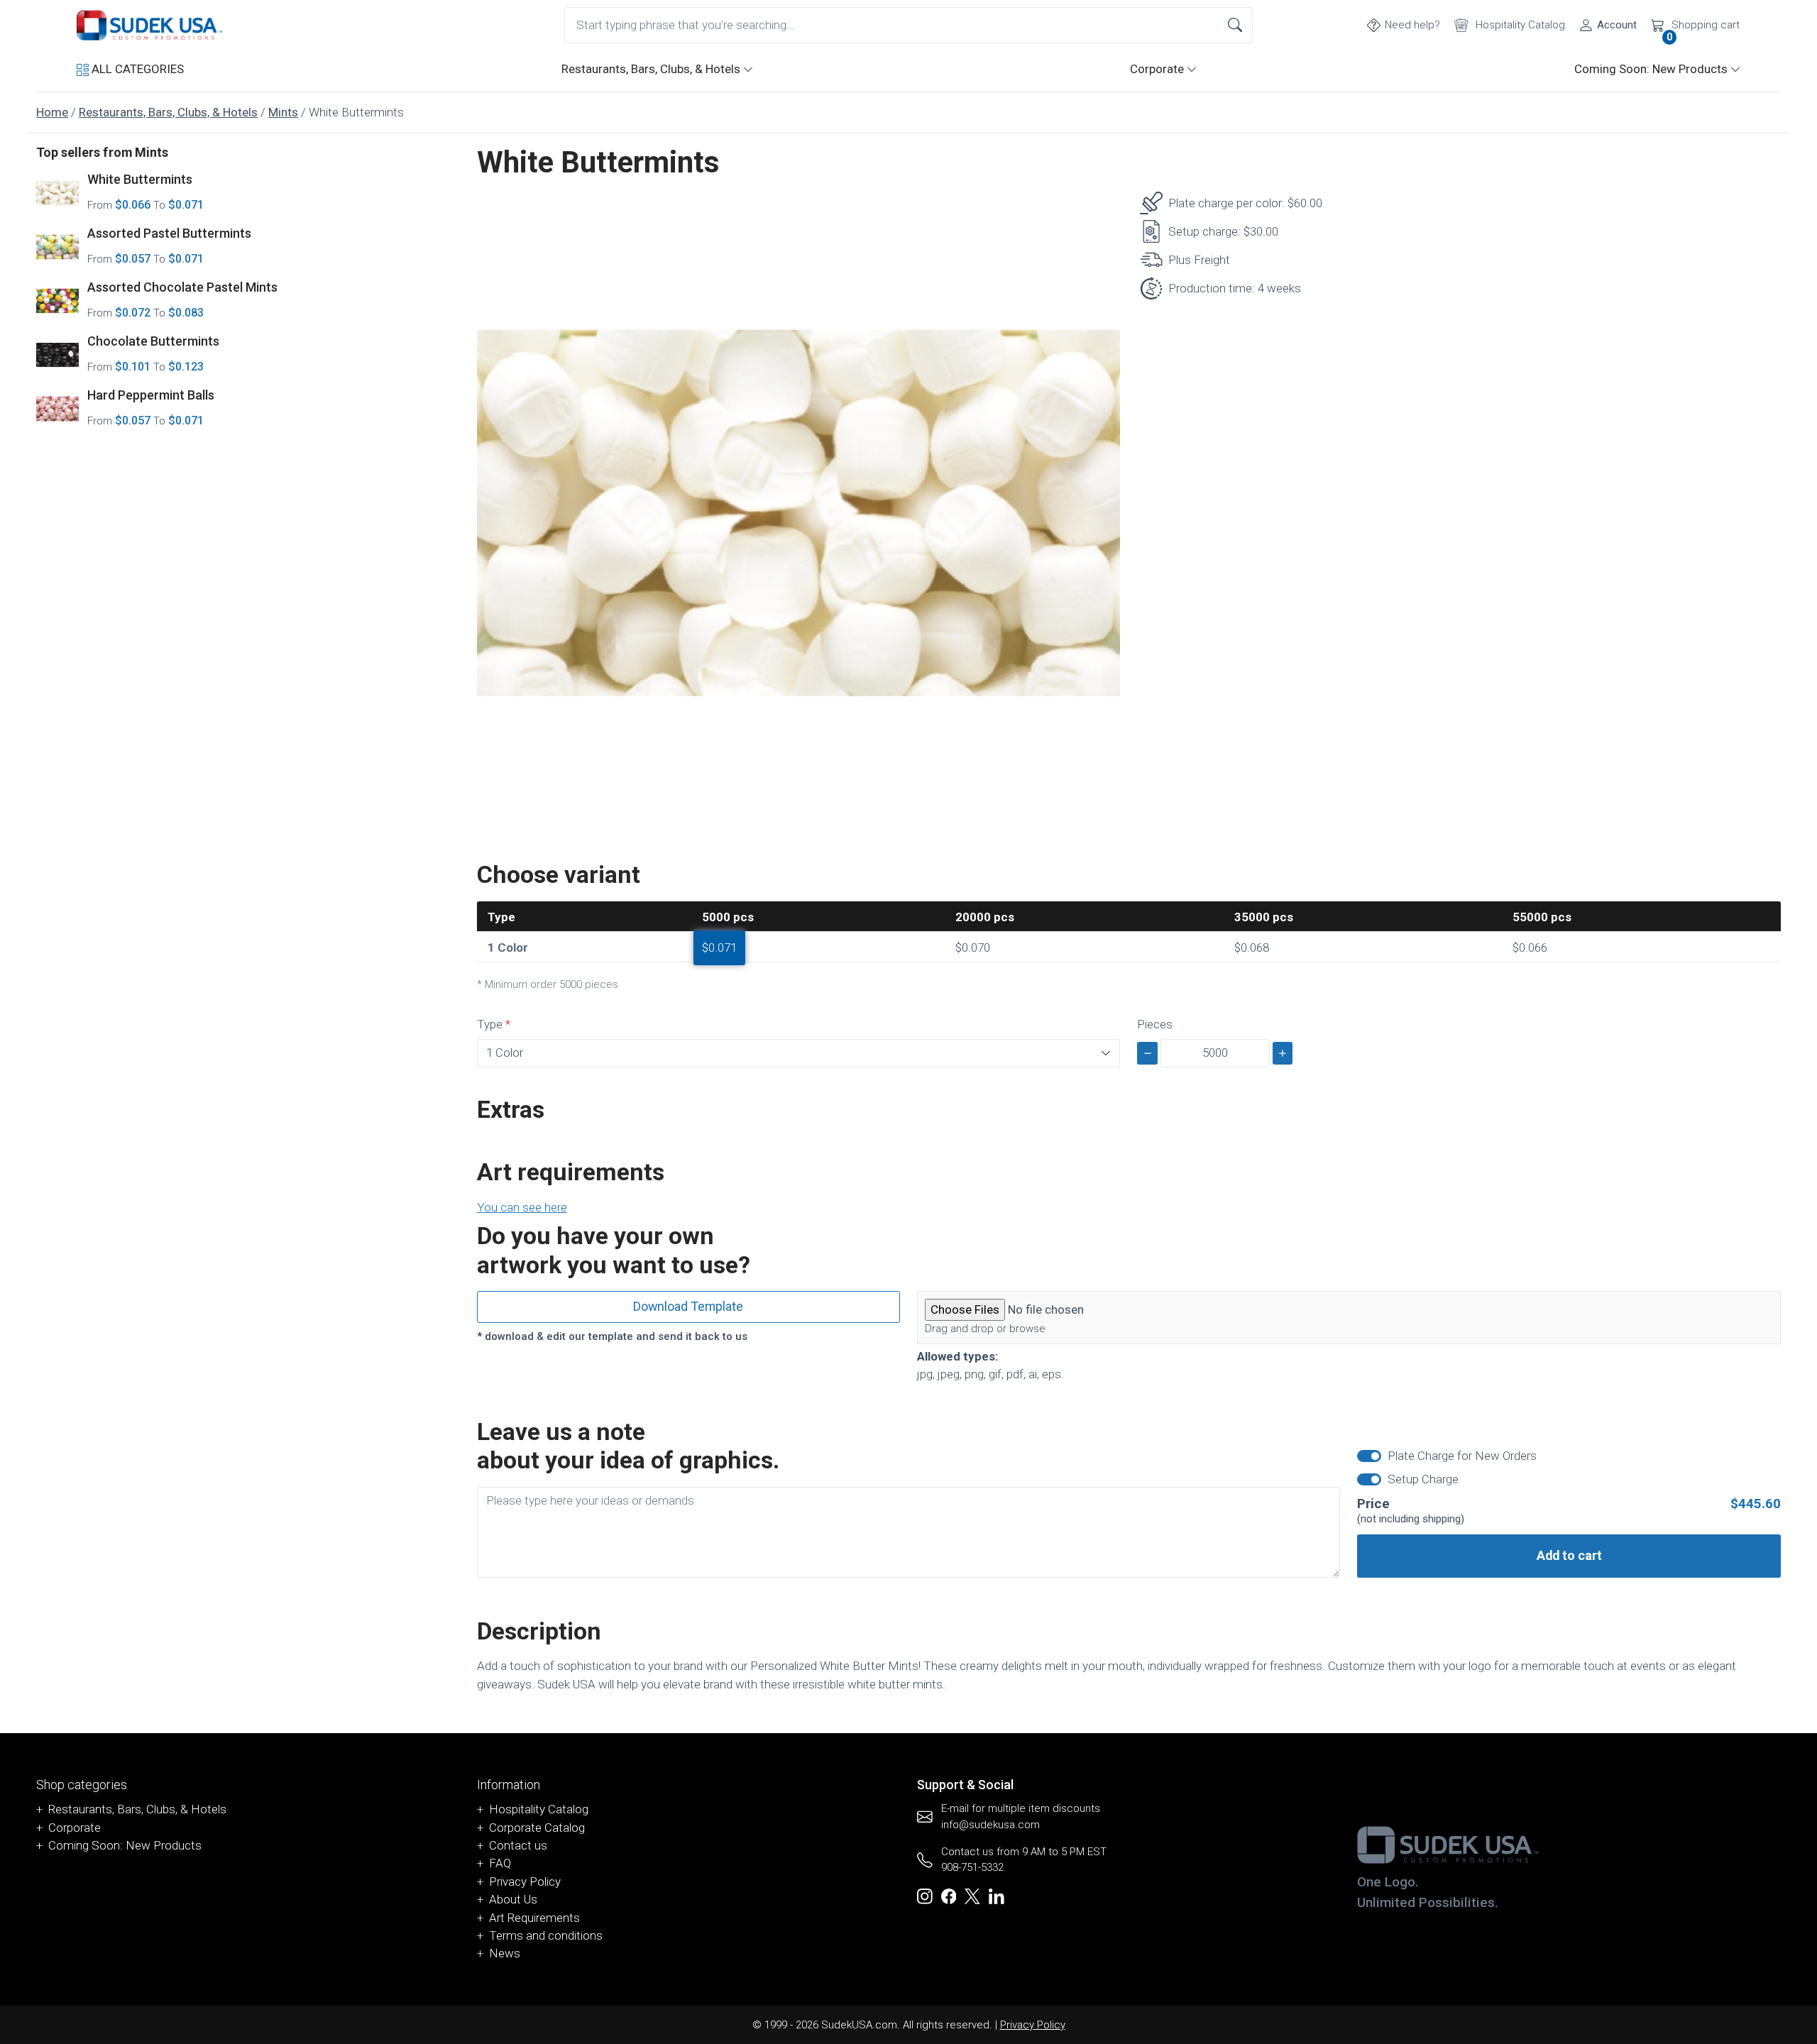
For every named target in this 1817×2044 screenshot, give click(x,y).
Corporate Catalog (537, 1828)
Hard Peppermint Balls (151, 395)
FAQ (500, 1863)
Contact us (518, 1845)
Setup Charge (1423, 1479)
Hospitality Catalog (539, 1809)
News (505, 1953)
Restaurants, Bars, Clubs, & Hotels (651, 69)
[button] (130, 69)
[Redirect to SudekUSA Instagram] (925, 1896)
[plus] (1283, 1053)
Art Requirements (534, 1918)
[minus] (1147, 1053)
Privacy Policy (525, 1881)
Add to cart (1569, 1555)
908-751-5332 (972, 1867)
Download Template (688, 1306)
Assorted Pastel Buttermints (169, 233)
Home (52, 112)
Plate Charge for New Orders (1462, 1456)
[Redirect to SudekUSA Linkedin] (997, 1896)
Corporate (1157, 69)
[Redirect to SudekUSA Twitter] (972, 1896)
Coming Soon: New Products (1651, 69)
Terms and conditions (546, 1935)
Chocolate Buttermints (153, 341)
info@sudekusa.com (990, 1825)
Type (490, 1024)
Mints (283, 112)
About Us (513, 1899)
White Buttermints (140, 179)
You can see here (522, 1207)
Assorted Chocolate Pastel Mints (182, 287)
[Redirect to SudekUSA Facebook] (949, 1896)
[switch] (1369, 1456)
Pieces (1155, 1024)
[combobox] (908, 25)
